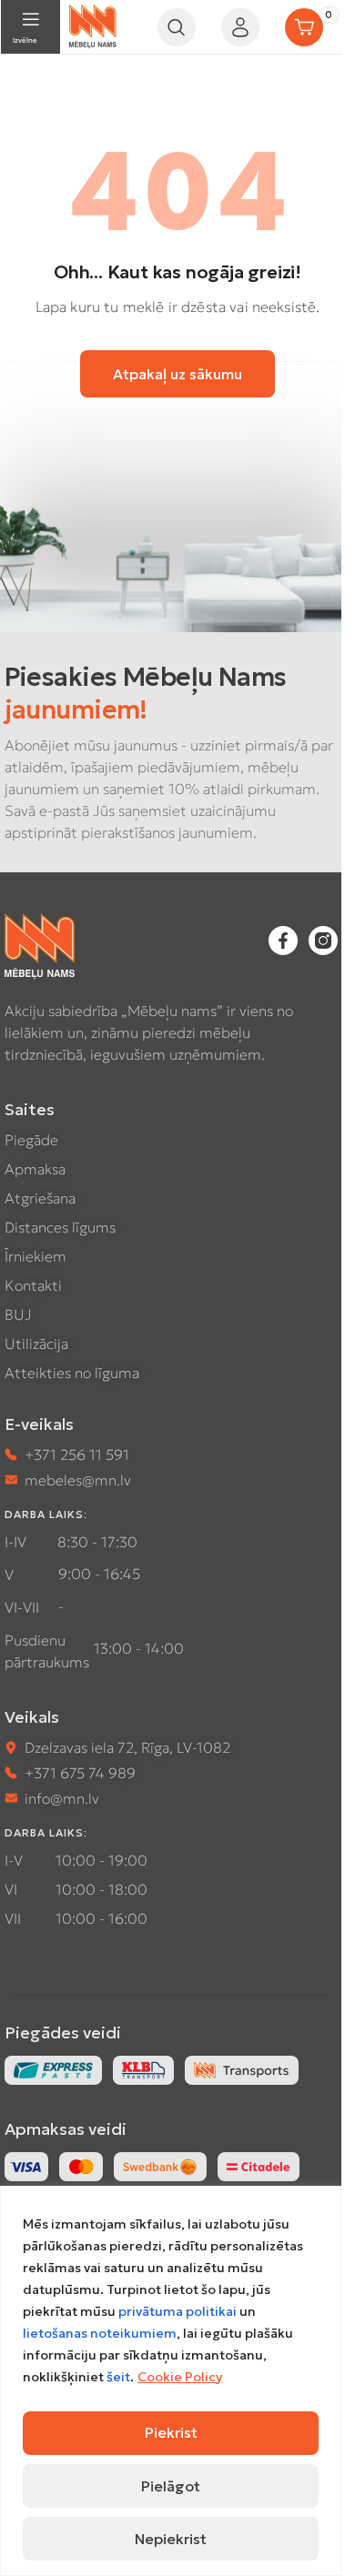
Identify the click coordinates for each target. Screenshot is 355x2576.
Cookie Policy (180, 2377)
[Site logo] (93, 25)
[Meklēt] (177, 27)
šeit (118, 2377)
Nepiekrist (171, 2539)
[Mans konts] (240, 27)
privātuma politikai (177, 2311)
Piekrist (171, 2432)
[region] (171, 2381)
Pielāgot (171, 2486)
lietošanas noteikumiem (100, 2333)
